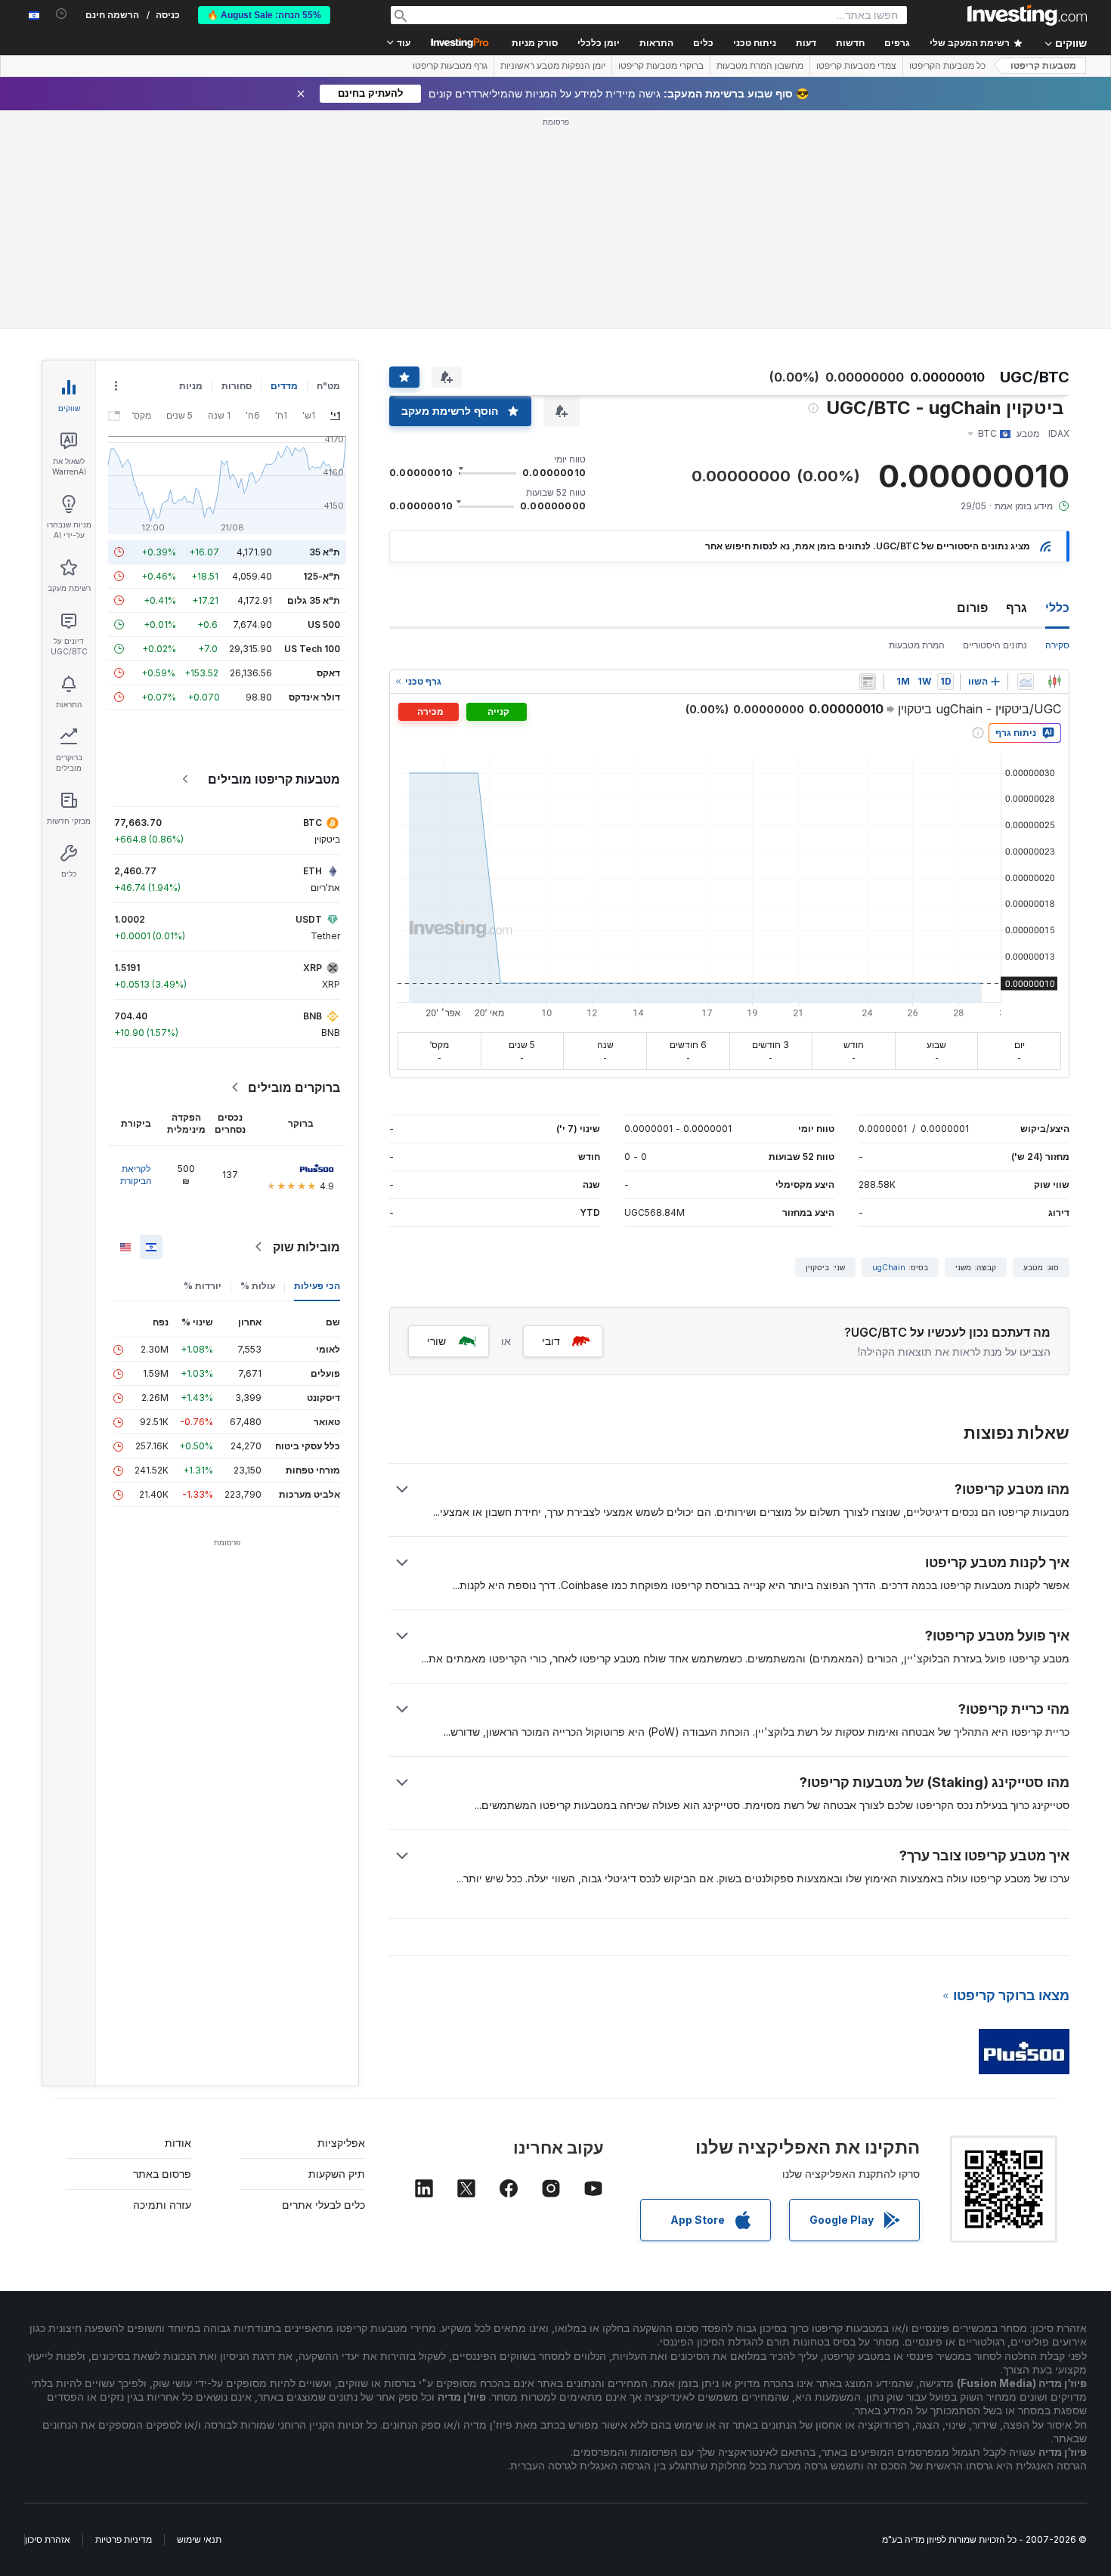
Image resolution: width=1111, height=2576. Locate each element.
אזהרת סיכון (48, 2539)
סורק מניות (535, 43)
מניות (191, 386)
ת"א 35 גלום (314, 600)
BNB (313, 1016)
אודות (178, 2143)
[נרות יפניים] (1054, 682)
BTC (313, 823)
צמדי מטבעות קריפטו (856, 66)
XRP (313, 968)
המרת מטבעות (917, 645)
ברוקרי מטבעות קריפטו (661, 66)
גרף (1017, 608)
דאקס (328, 673)
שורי (436, 1341)
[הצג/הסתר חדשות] (868, 682)
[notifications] (62, 14)
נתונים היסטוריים (995, 645)
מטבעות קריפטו (1043, 66)
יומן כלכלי (599, 43)
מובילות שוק (306, 1247)
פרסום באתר (162, 2174)
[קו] (1026, 682)
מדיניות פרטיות (124, 2539)
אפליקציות (341, 2143)
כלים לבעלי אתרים (323, 2205)
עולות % (258, 1286)
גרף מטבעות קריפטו (450, 66)
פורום (972, 608)
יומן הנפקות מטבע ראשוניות (553, 66)
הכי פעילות (317, 1286)
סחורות (237, 386)
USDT (309, 919)
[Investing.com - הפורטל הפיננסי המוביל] (1027, 15)
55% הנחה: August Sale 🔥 (264, 15)
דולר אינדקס (314, 697)
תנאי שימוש (199, 2539)
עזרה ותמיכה (162, 2205)
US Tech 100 (312, 649)
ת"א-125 (322, 576)
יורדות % (203, 1286)
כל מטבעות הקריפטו (947, 66)
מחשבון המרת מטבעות (760, 66)
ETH (313, 871)
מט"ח (328, 386)
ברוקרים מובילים (294, 1087)
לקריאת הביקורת (136, 1175)
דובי (551, 1341)
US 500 (324, 625)
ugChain (889, 1267)
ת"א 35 (325, 552)
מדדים (284, 386)
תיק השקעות (337, 2174)
